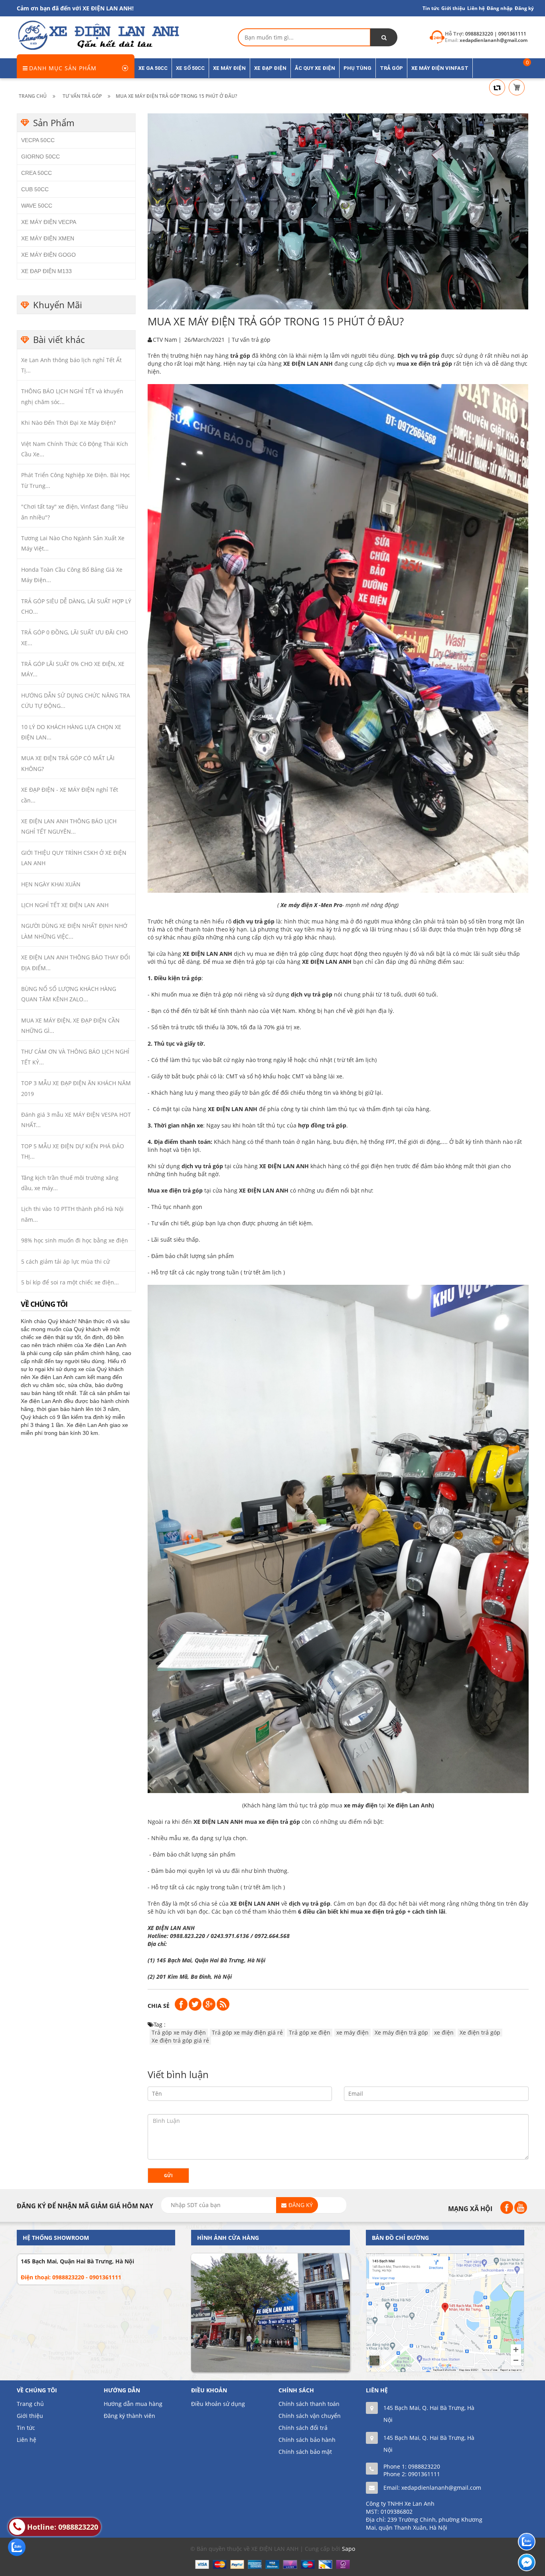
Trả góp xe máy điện (179, 2032)
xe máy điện (352, 2032)
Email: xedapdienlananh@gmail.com (432, 2488)
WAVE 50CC (37, 206)
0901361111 (424, 2474)
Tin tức (26, 2428)
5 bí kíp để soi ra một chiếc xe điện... (70, 1282)
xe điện (444, 2032)
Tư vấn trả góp (251, 340)
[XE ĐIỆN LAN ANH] (98, 35)
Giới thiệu (453, 8)
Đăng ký (524, 8)
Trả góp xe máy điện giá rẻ (247, 2032)
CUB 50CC (35, 189)
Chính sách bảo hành (307, 2440)
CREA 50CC (37, 173)
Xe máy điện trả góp (401, 2032)
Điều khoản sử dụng (218, 2404)
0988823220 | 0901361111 (496, 34)
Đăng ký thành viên (129, 2416)
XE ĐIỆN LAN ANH (172, 1928)
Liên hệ (476, 8)
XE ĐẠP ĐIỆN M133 (46, 271)
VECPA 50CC (38, 140)
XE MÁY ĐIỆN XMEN (48, 238)
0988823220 (424, 2466)
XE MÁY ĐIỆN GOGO (48, 255)
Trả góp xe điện (310, 2032)
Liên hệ (27, 2440)
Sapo (349, 2549)
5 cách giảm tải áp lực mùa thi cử (65, 1261)
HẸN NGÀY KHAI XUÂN (51, 884)
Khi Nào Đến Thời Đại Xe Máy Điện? (68, 423)
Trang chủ (30, 2404)
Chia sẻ (159, 2006)
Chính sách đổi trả (303, 2428)
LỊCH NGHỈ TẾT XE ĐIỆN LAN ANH (65, 905)
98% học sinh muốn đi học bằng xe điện (75, 1240)
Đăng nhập (500, 8)
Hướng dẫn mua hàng (133, 2404)
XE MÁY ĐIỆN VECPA (49, 222)
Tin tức (431, 8)
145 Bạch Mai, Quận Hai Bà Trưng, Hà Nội (77, 2261)
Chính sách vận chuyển (310, 2416)
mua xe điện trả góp (424, 364)
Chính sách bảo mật (305, 2452)
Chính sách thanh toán (309, 2404)
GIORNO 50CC (40, 157)
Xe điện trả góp (480, 2032)
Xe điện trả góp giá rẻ (180, 2040)
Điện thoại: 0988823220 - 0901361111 (71, 2277)
